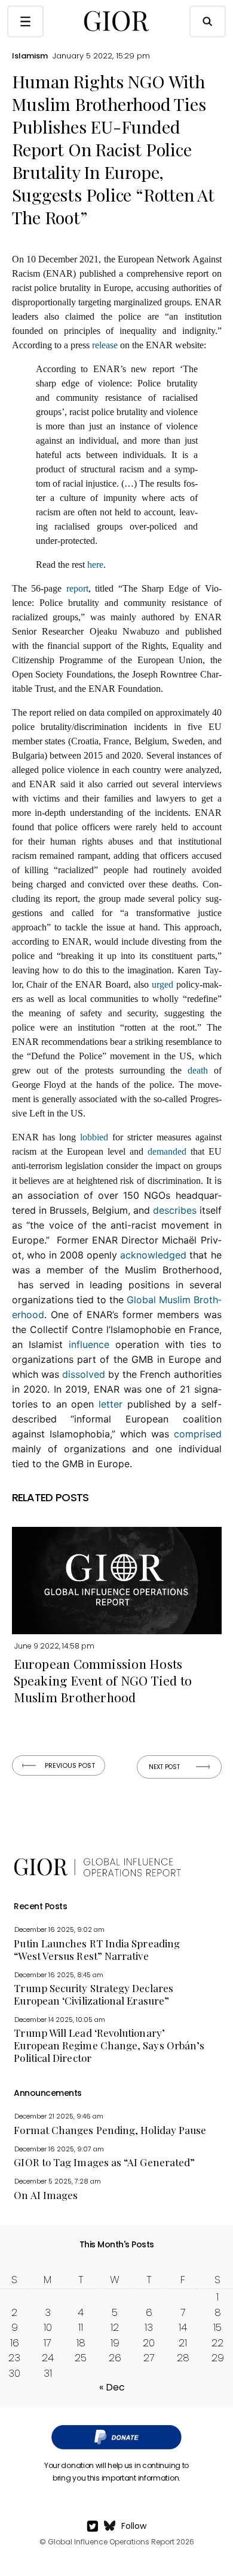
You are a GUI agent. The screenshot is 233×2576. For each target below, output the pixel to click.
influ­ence (89, 1344)
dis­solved (84, 1374)
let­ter (111, 1404)
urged (163, 984)
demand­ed (167, 1151)
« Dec (112, 2387)
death (198, 1070)
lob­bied (94, 1137)
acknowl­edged (153, 1255)
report (77, 588)
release (105, 345)
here (95, 565)
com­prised (198, 1434)
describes (175, 1210)
